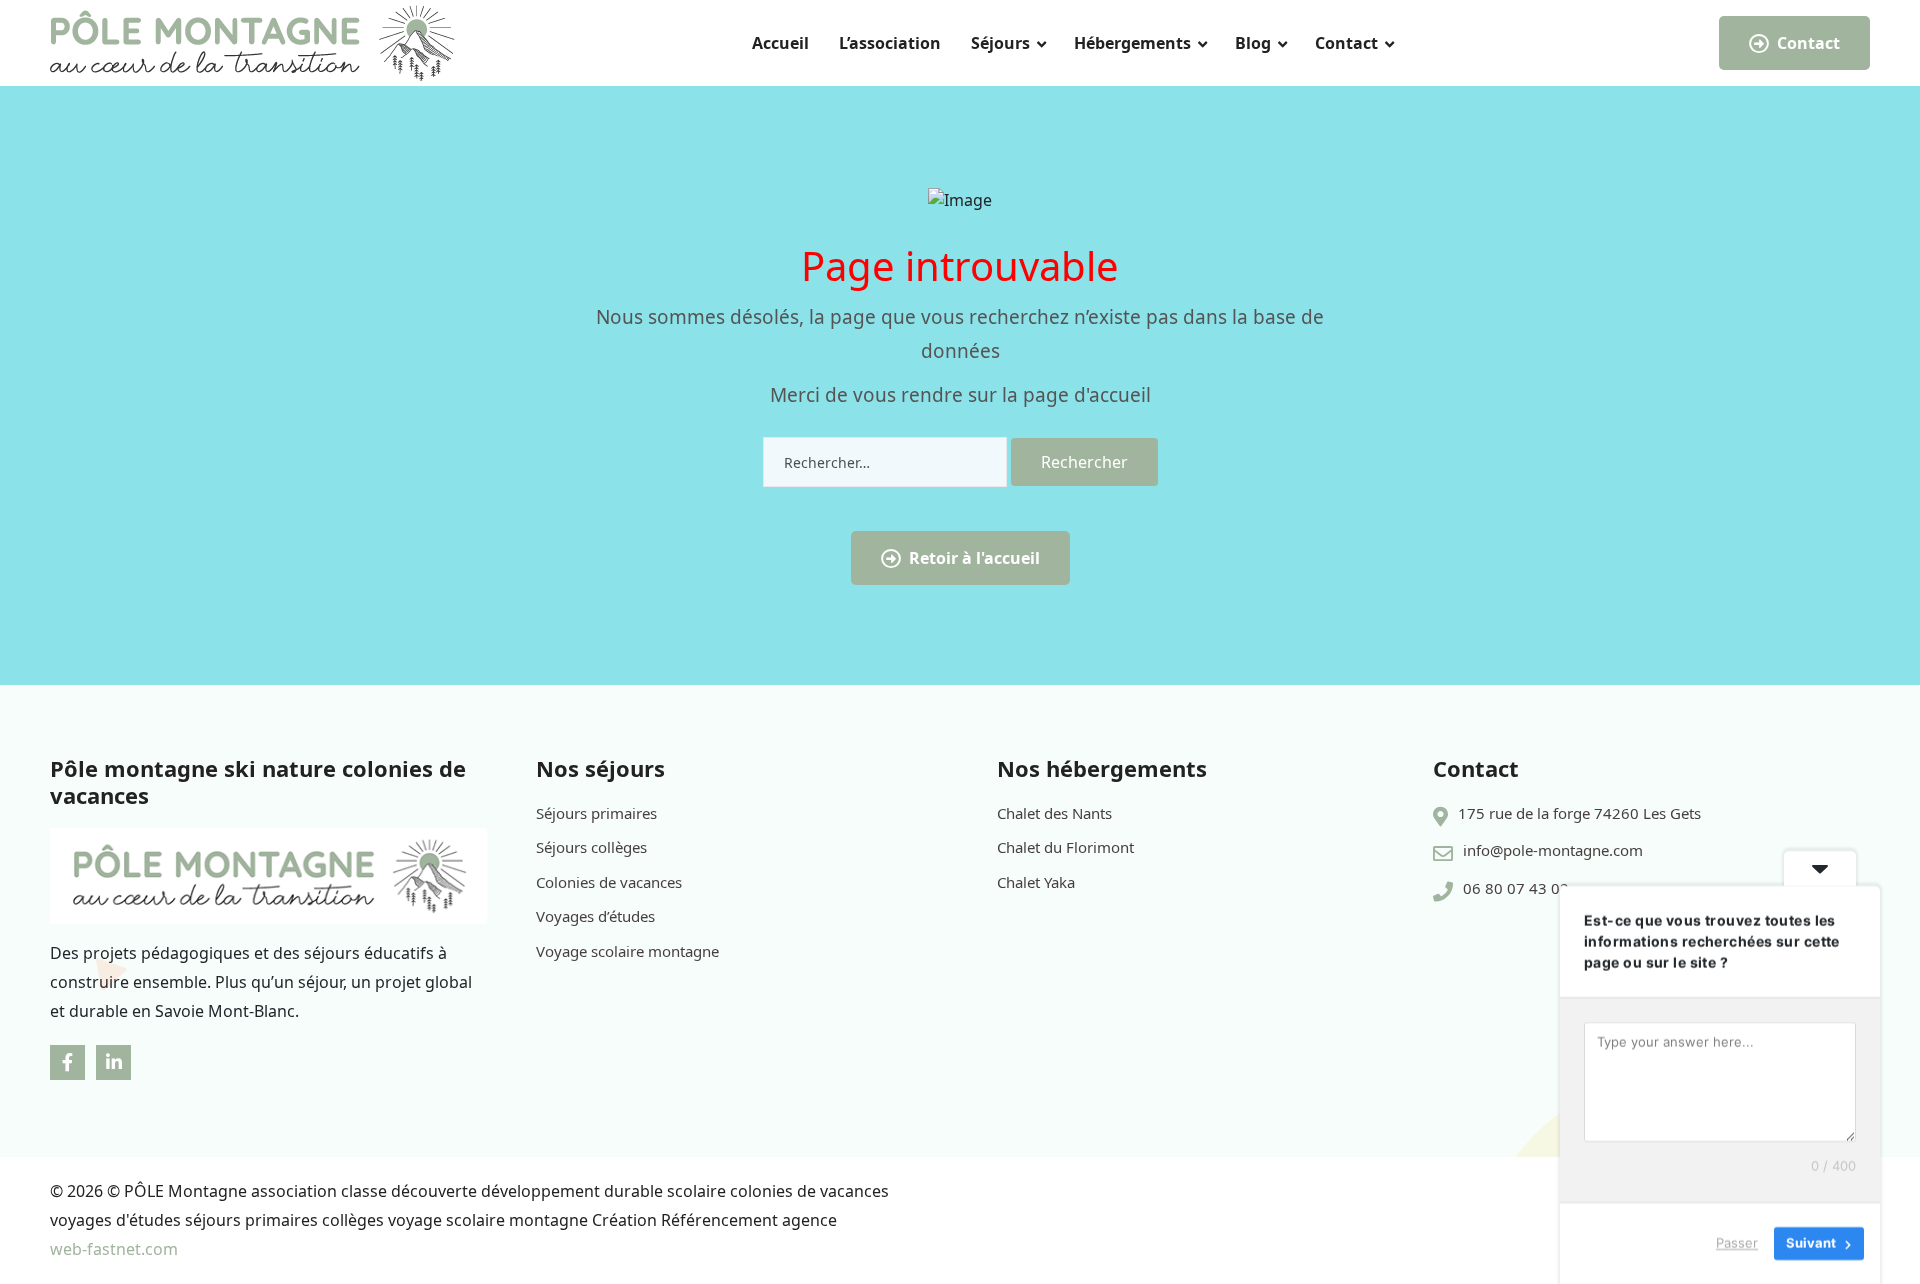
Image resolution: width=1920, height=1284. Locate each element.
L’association (890, 43)
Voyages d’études (595, 916)
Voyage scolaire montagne (627, 951)
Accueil (780, 43)
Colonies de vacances (609, 882)
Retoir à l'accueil (974, 558)
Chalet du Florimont (1065, 847)
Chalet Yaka (1036, 882)
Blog (1253, 43)
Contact (1346, 43)
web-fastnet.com (114, 1249)
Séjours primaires (596, 813)
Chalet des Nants (1054, 813)
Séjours (1000, 43)
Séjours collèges (591, 847)
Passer (1737, 1243)
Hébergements (1132, 43)
